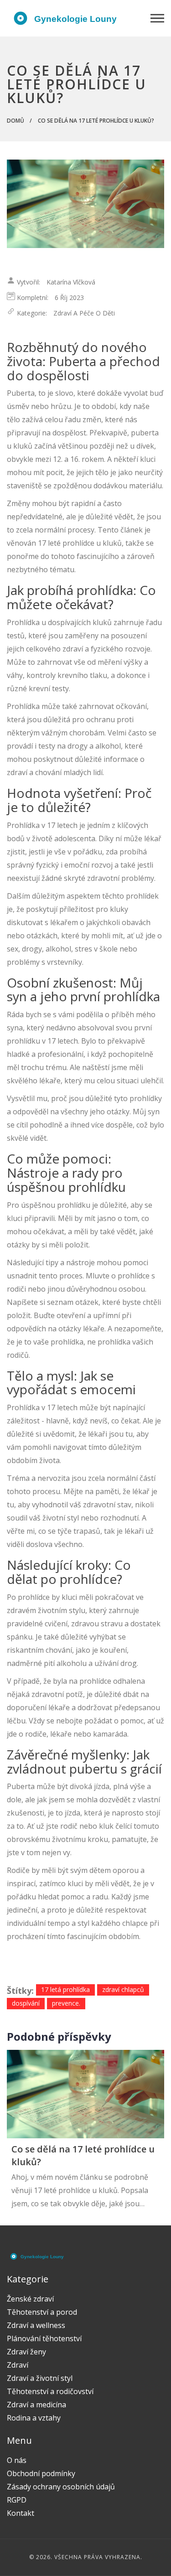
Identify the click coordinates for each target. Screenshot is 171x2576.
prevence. (66, 2003)
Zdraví (18, 2365)
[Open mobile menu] (157, 18)
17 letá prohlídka (65, 1989)
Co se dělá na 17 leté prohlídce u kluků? (83, 2155)
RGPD (17, 2500)
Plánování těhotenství (44, 2338)
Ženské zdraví (30, 2299)
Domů (16, 121)
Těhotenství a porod (42, 2312)
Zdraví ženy (26, 2352)
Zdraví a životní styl (40, 2378)
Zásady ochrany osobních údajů (61, 2487)
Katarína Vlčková (71, 282)
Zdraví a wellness (36, 2325)
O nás (17, 2460)
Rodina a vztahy (34, 2418)
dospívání (26, 2003)
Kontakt (21, 2513)
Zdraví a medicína (36, 2405)
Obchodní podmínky (41, 2473)
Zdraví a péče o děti (84, 313)
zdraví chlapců (123, 1989)
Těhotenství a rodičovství (50, 2391)
